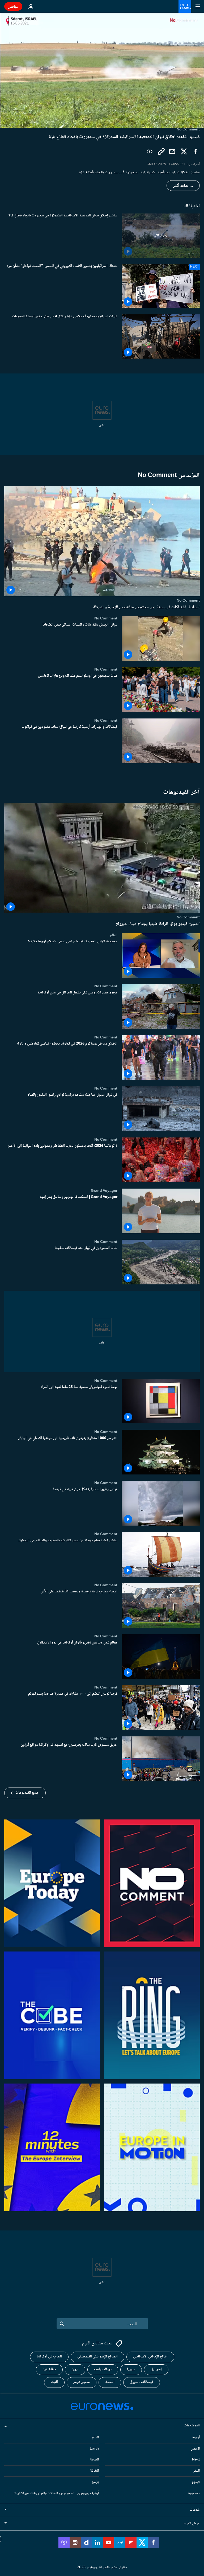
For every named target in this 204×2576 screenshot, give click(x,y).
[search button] (62, 2324)
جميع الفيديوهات (27, 1793)
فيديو (196, 2482)
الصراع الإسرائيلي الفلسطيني (97, 2357)
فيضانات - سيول (142, 2382)
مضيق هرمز (82, 2382)
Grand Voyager (104, 1191)
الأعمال (195, 2448)
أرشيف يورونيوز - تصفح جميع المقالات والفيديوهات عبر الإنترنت (56, 2493)
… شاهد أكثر (183, 186)
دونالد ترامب (103, 2369)
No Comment (188, 601)
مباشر (13, 6)
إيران (75, 2369)
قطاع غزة (49, 2369)
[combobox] (102, 2324)
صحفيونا (194, 2493)
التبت (54, 2382)
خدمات (195, 2510)
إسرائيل (156, 2369)
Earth (94, 2448)
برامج (95, 2482)
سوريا (131, 2369)
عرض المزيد (191, 2523)
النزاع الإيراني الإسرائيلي (150, 2357)
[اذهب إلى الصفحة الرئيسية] (185, 6)
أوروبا (196, 2438)
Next (196, 2460)
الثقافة (94, 2471)
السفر (196, 2471)
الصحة (110, 2382)
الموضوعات (192, 2426)
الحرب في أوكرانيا (49, 2357)
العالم (114, 935)
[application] (102, 70)
